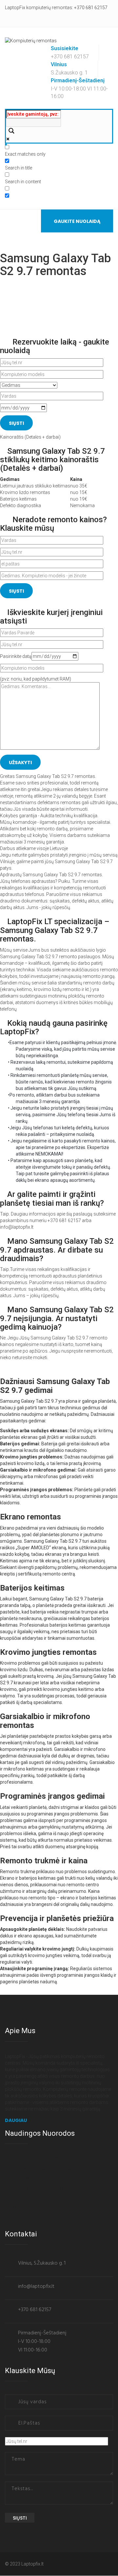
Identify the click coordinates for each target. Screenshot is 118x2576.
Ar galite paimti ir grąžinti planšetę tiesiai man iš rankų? (52, 1199)
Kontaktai (15, 2218)
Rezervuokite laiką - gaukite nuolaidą (55, 346)
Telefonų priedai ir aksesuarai (35, 2188)
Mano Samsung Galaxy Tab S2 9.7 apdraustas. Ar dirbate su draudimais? (57, 1250)
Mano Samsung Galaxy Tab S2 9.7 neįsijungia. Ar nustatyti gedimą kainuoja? (57, 1318)
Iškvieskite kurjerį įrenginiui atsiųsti (51, 617)
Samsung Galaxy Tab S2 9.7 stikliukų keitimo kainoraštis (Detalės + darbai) (52, 460)
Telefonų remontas (25, 2178)
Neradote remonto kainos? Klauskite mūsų (53, 524)
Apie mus (15, 2208)
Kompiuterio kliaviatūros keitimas (39, 2169)
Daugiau (16, 2120)
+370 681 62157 (91, 8)
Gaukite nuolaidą (77, 221)
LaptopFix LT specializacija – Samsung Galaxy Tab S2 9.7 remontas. (55, 930)
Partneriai (15, 2198)
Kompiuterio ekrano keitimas (35, 2159)
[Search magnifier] (10, 131)
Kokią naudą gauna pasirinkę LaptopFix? (54, 1027)
